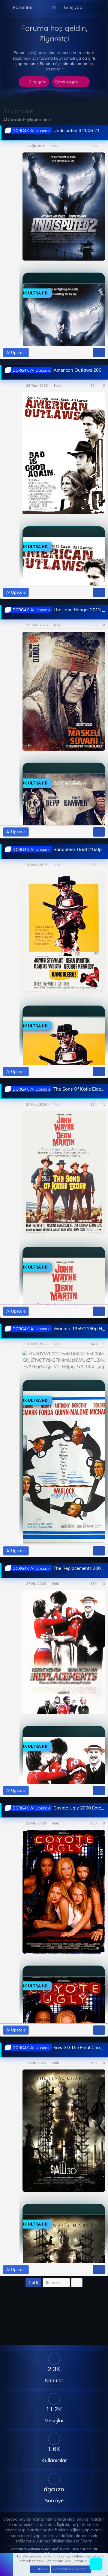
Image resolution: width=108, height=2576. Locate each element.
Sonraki (53, 2282)
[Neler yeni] (91, 7)
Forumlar (23, 7)
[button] (38, 7)
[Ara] (100, 7)
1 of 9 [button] (33, 2282)
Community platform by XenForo (54, 2549)
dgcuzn (54, 2489)
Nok (55, 146)
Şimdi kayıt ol (68, 82)
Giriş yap (37, 82)
